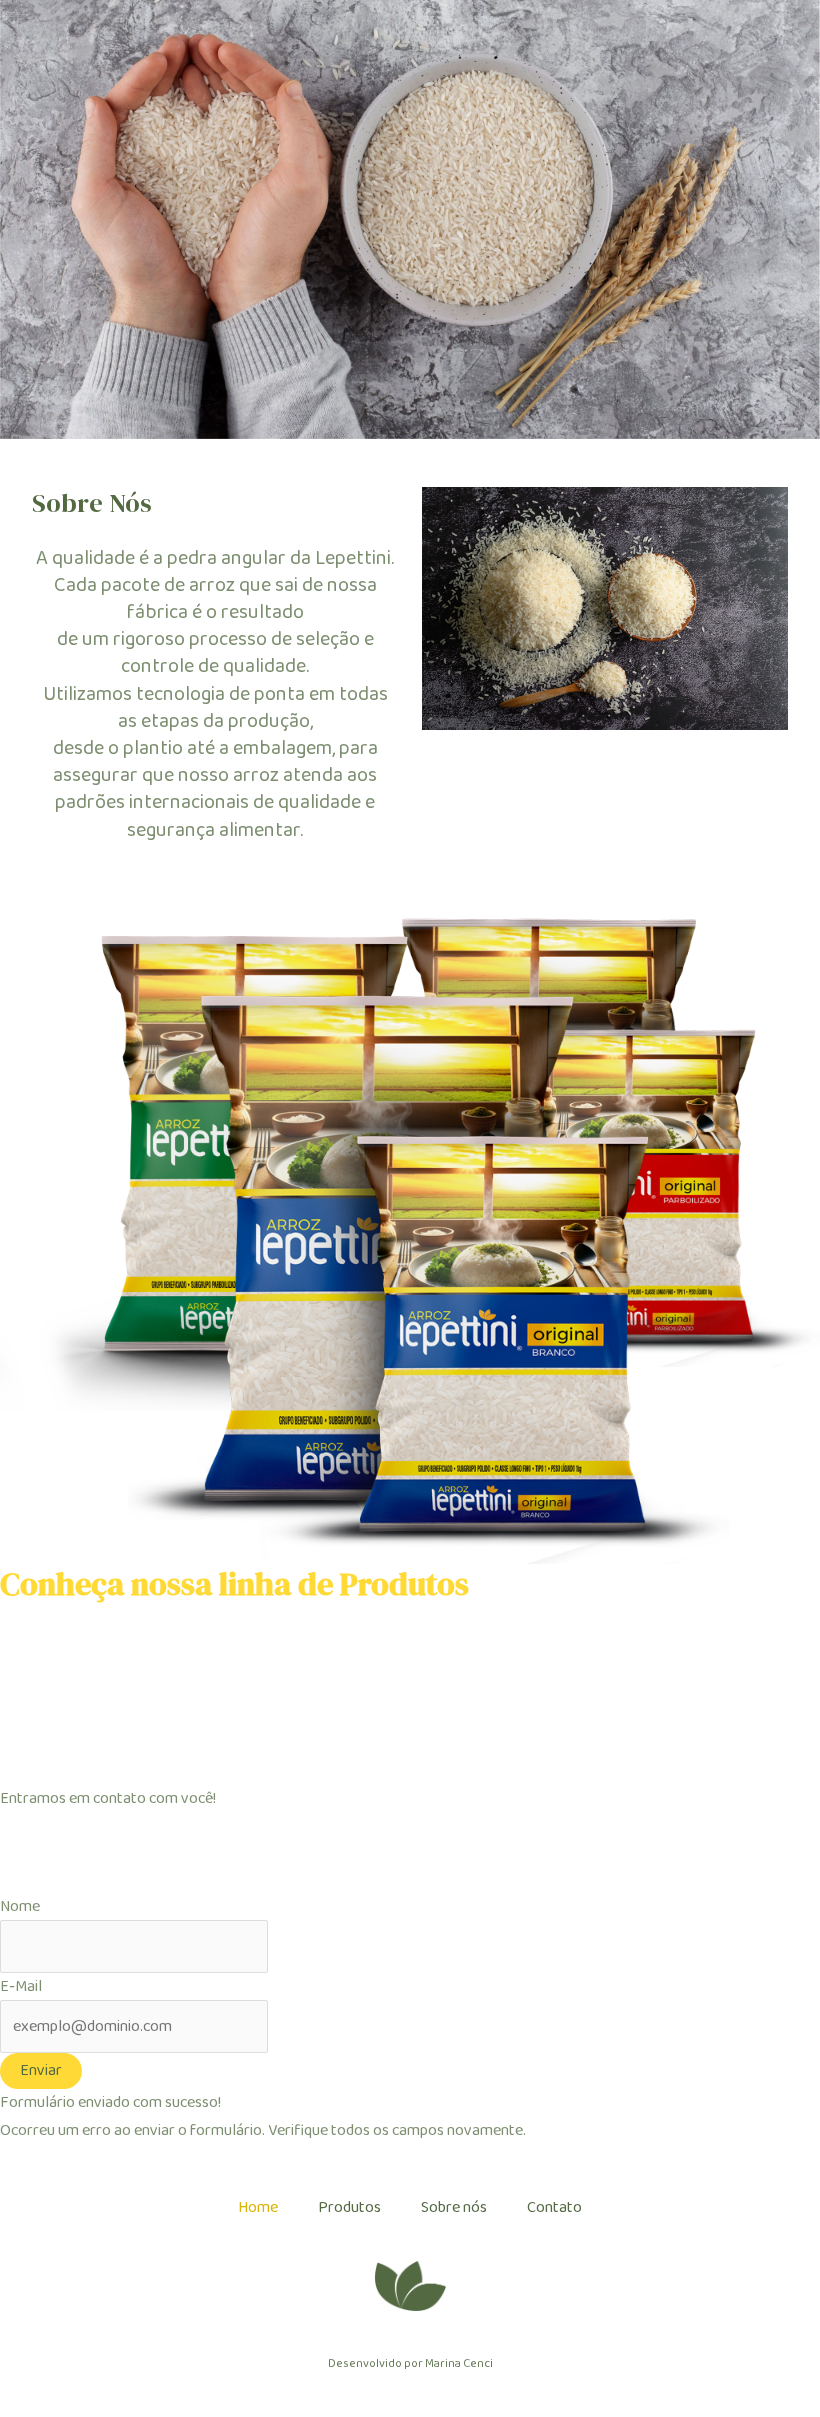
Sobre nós (454, 2207)
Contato (554, 2207)
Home (258, 2207)
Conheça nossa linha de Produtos (234, 1584)
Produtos (349, 2207)
